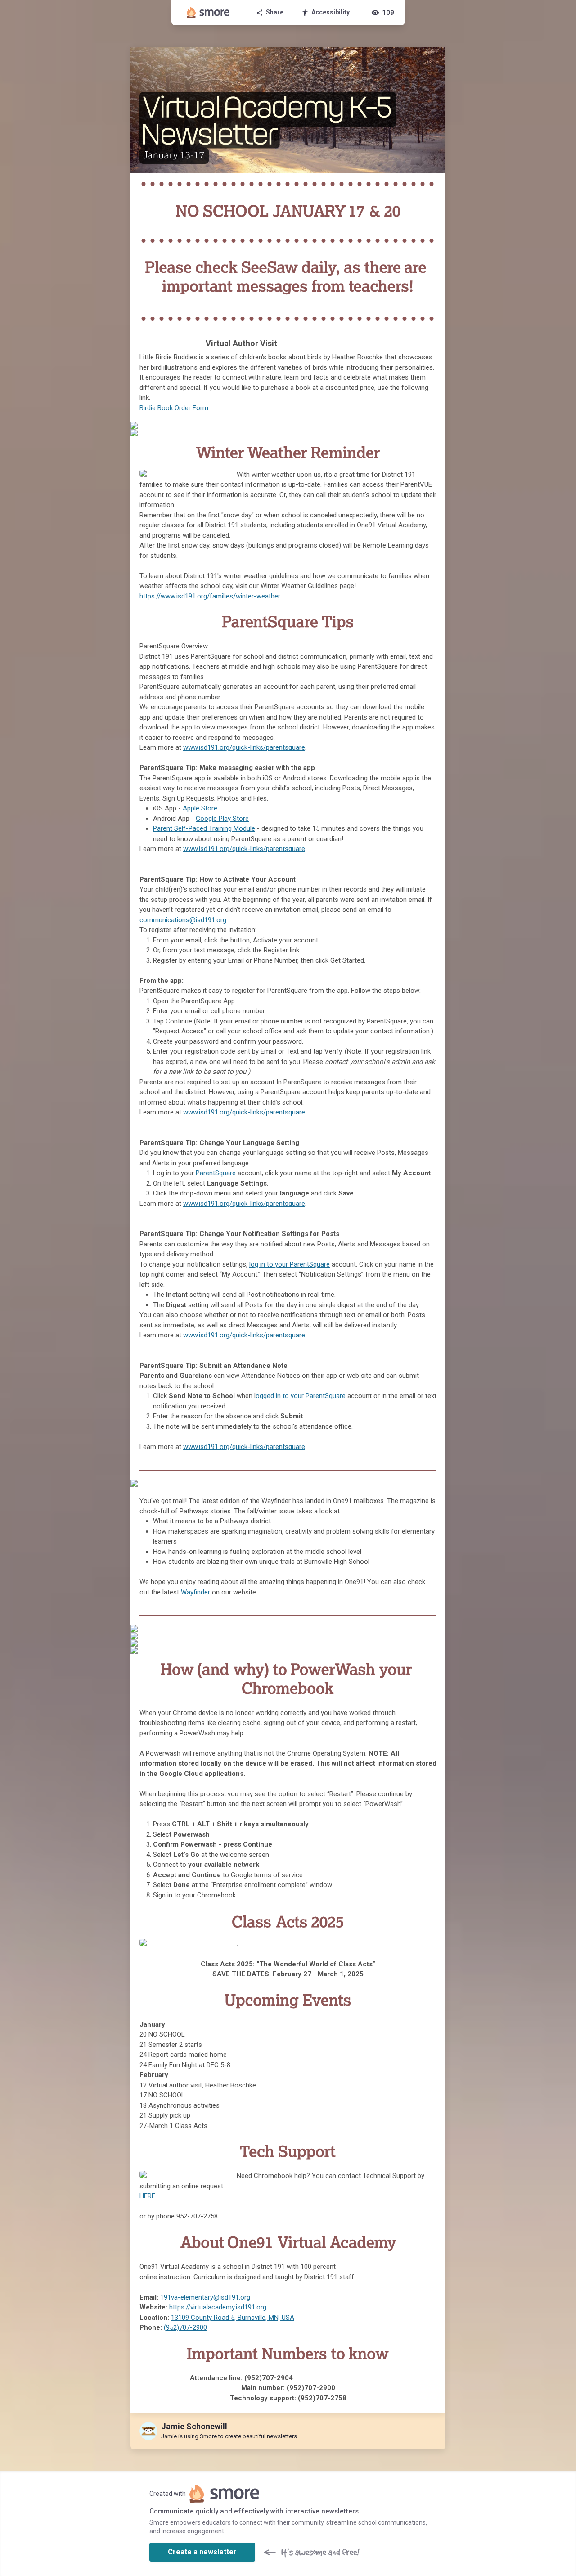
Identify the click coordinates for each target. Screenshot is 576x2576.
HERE (147, 2196)
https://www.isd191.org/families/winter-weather (210, 596)
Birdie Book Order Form (174, 408)
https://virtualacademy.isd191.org (218, 2307)
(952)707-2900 (185, 2327)
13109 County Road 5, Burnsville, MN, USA (233, 2318)
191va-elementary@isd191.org (205, 2297)
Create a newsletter (202, 2552)
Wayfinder (196, 1592)
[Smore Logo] (208, 13)
